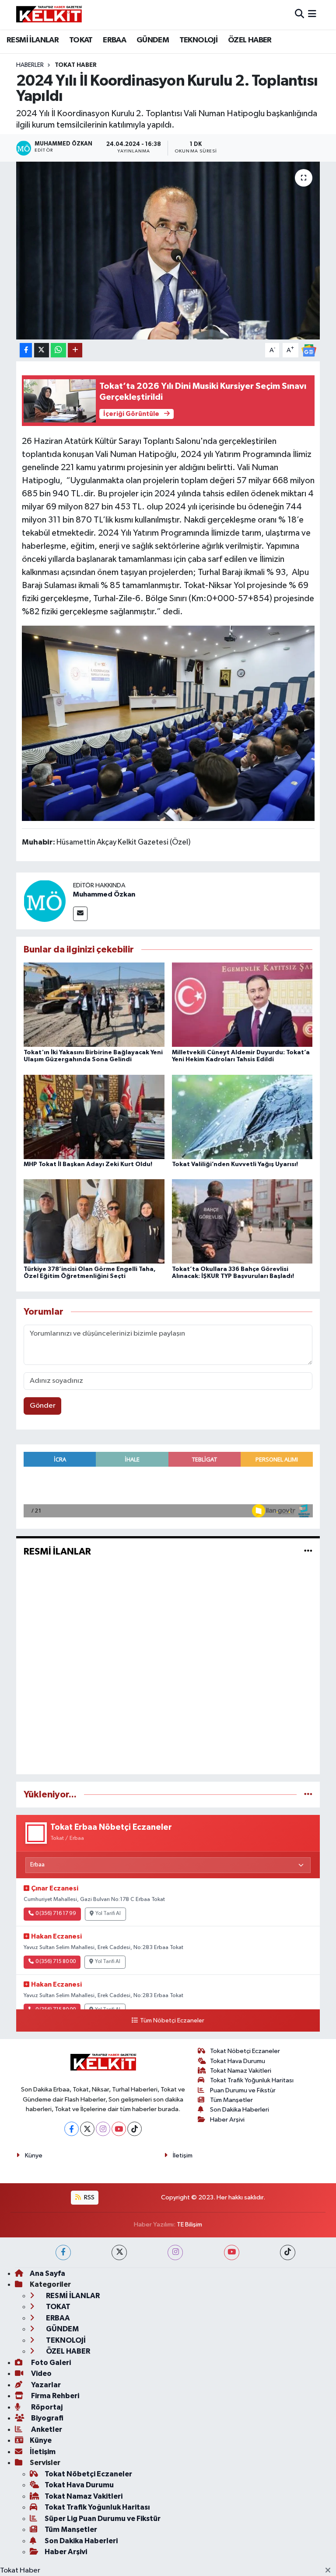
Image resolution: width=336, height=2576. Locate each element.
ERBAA (114, 40)
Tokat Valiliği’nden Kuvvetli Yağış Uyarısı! (235, 1164)
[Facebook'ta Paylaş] (26, 350)
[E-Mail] (80, 914)
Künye (34, 2155)
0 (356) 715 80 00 (56, 1962)
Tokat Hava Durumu (238, 2061)
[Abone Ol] (309, 350)
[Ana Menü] (312, 15)
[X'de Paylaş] (42, 350)
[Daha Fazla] (75, 350)
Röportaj (46, 2407)
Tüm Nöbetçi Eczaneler (172, 2021)
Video (41, 2373)
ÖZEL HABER (250, 40)
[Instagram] (103, 2129)
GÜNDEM (153, 40)
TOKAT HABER (76, 65)
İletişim (183, 2155)
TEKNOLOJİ (199, 40)
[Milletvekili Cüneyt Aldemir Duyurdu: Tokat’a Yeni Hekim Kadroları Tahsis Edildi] (242, 1005)
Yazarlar (45, 2385)
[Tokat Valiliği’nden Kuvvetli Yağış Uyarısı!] (242, 1117)
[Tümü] (308, 1795)
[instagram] (175, 2252)
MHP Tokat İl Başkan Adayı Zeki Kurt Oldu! (88, 1164)
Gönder (43, 1406)
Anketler (46, 2429)
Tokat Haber (20, 2571)
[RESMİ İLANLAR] (308, 1551)
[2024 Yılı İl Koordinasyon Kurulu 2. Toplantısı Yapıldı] (168, 251)
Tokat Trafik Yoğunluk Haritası (252, 2080)
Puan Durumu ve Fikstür (243, 2090)
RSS (89, 2197)
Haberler (30, 65)
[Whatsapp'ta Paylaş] (58, 350)
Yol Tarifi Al (108, 1914)
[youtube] (232, 2252)
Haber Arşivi (227, 2120)
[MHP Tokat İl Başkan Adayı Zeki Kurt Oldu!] (94, 1117)
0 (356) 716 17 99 (56, 1914)
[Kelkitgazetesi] (49, 14)
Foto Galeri (50, 2363)
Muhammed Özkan (104, 894)
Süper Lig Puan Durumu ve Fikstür (103, 2519)
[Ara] (299, 15)
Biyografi (47, 2418)
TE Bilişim (189, 2225)
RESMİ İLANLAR (33, 40)
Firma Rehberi (54, 2396)
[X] (87, 2129)
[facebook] (63, 2252)
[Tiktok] (135, 2129)
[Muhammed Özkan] (45, 901)
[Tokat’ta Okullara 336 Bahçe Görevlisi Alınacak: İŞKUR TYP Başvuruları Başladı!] (242, 1221)
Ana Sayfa (47, 2273)
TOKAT (81, 40)
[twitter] (119, 2252)
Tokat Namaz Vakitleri (241, 2071)
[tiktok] (288, 2252)
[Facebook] (72, 2129)
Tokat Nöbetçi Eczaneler (245, 2051)
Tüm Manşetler (231, 2100)
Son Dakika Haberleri (240, 2110)
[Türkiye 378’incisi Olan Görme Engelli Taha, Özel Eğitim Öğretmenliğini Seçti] (94, 1221)
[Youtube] (119, 2129)
